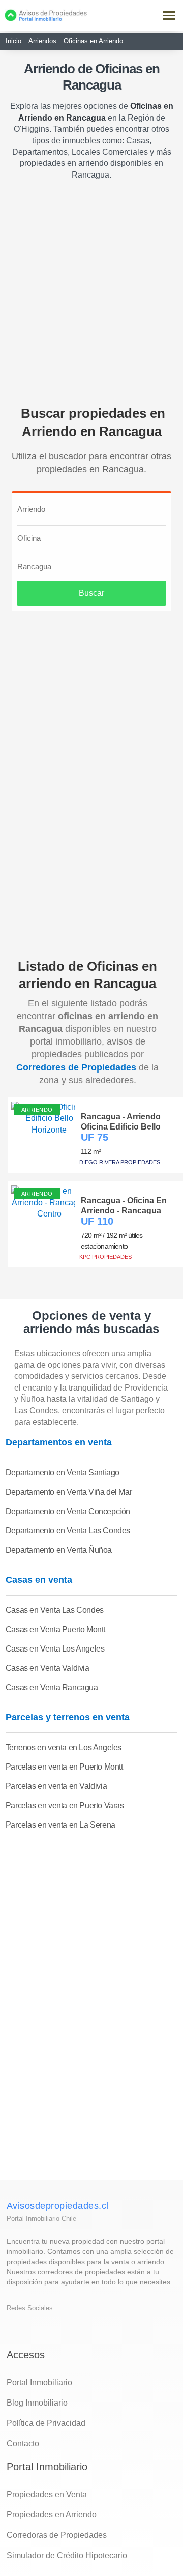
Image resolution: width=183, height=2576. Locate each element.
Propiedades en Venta (47, 2494)
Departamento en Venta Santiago (63, 1473)
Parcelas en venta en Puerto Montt (64, 1767)
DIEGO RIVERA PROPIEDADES (120, 1162)
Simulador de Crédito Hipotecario (67, 2555)
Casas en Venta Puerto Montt (55, 1629)
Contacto (23, 2443)
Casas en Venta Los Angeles (55, 1649)
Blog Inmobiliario (37, 2403)
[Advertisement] (91, 287)
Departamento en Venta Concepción (68, 1511)
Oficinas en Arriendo (93, 41)
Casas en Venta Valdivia (48, 1668)
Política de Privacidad (46, 2423)
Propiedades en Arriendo (52, 2515)
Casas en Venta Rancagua (52, 1687)
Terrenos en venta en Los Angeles (64, 1747)
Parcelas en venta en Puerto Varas (65, 1805)
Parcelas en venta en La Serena (60, 1825)
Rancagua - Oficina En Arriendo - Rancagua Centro (124, 1205)
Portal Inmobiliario (39, 2382)
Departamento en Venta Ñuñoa (59, 1550)
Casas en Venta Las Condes (55, 1610)
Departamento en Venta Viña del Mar (69, 1492)
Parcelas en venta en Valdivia (56, 1786)
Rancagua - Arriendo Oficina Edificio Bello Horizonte (121, 1121)
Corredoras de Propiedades (57, 2535)
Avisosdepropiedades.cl (58, 2206)
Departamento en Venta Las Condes (68, 1531)
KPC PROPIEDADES (105, 1257)
